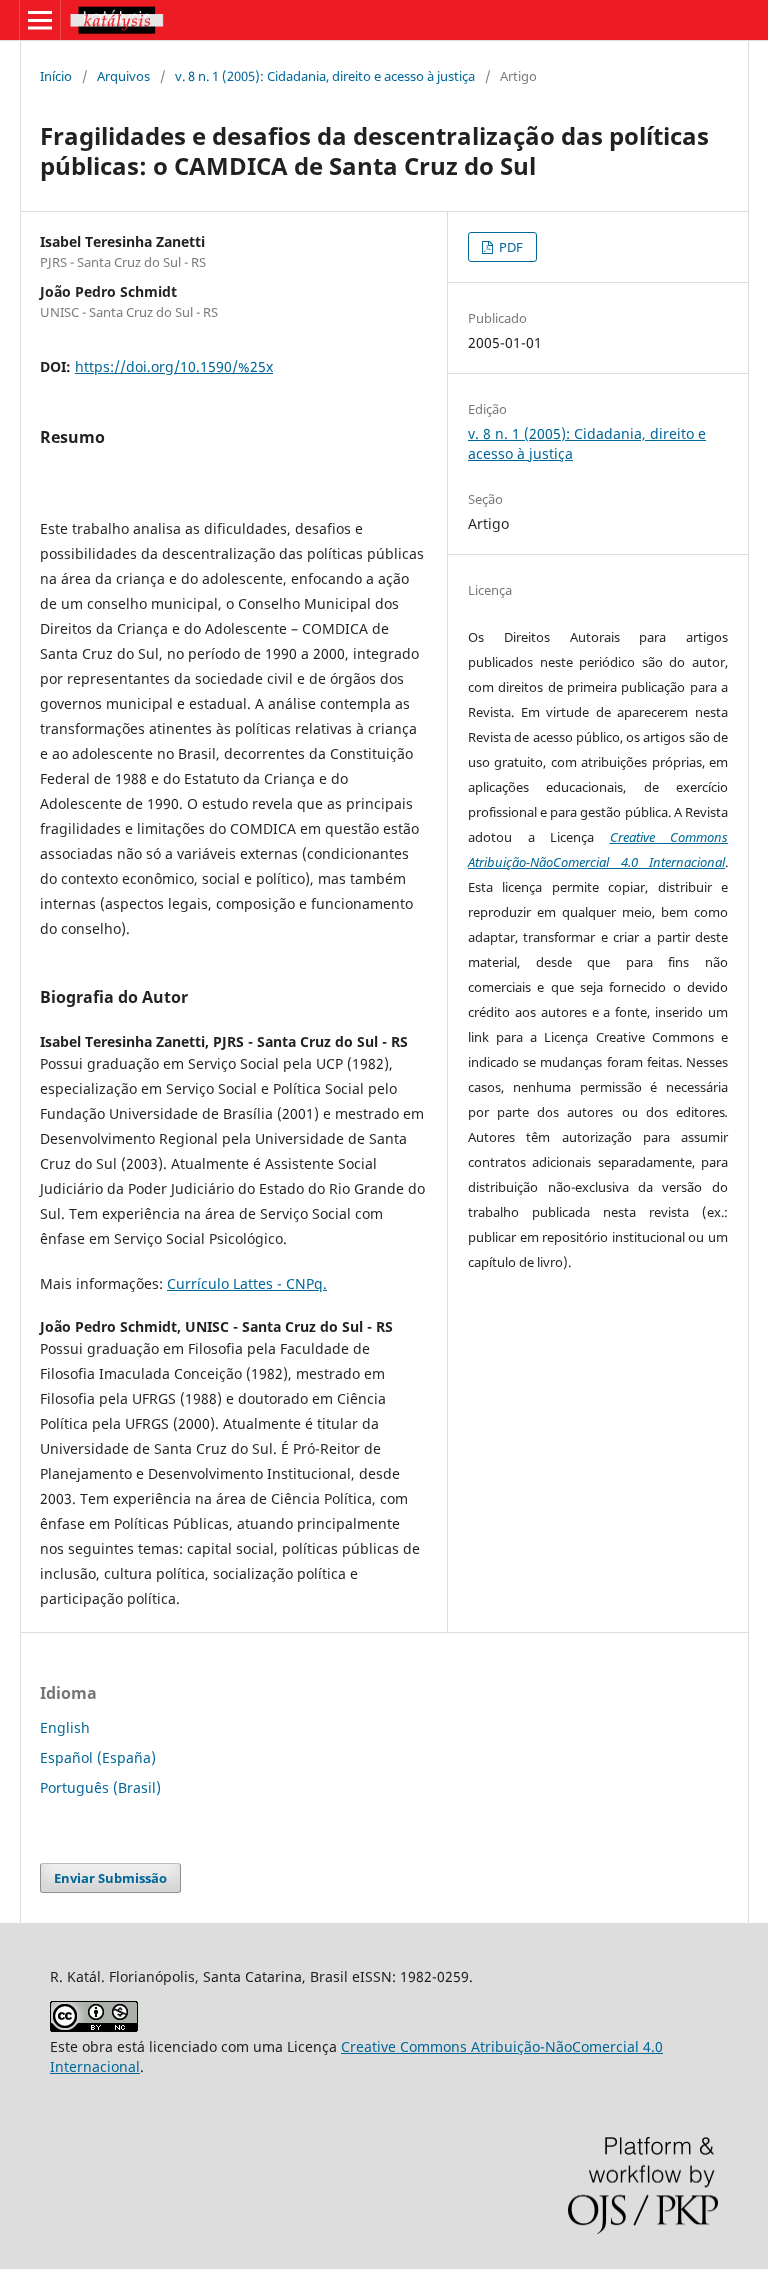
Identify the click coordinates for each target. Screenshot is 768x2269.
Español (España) (98, 1757)
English (65, 1727)
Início (56, 76)
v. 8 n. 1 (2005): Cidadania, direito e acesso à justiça (325, 76)
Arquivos (123, 76)
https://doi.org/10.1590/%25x (174, 366)
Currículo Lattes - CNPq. (247, 1283)
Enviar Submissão (110, 1878)
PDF (509, 247)
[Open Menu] (40, 20)
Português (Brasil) (100, 1787)
